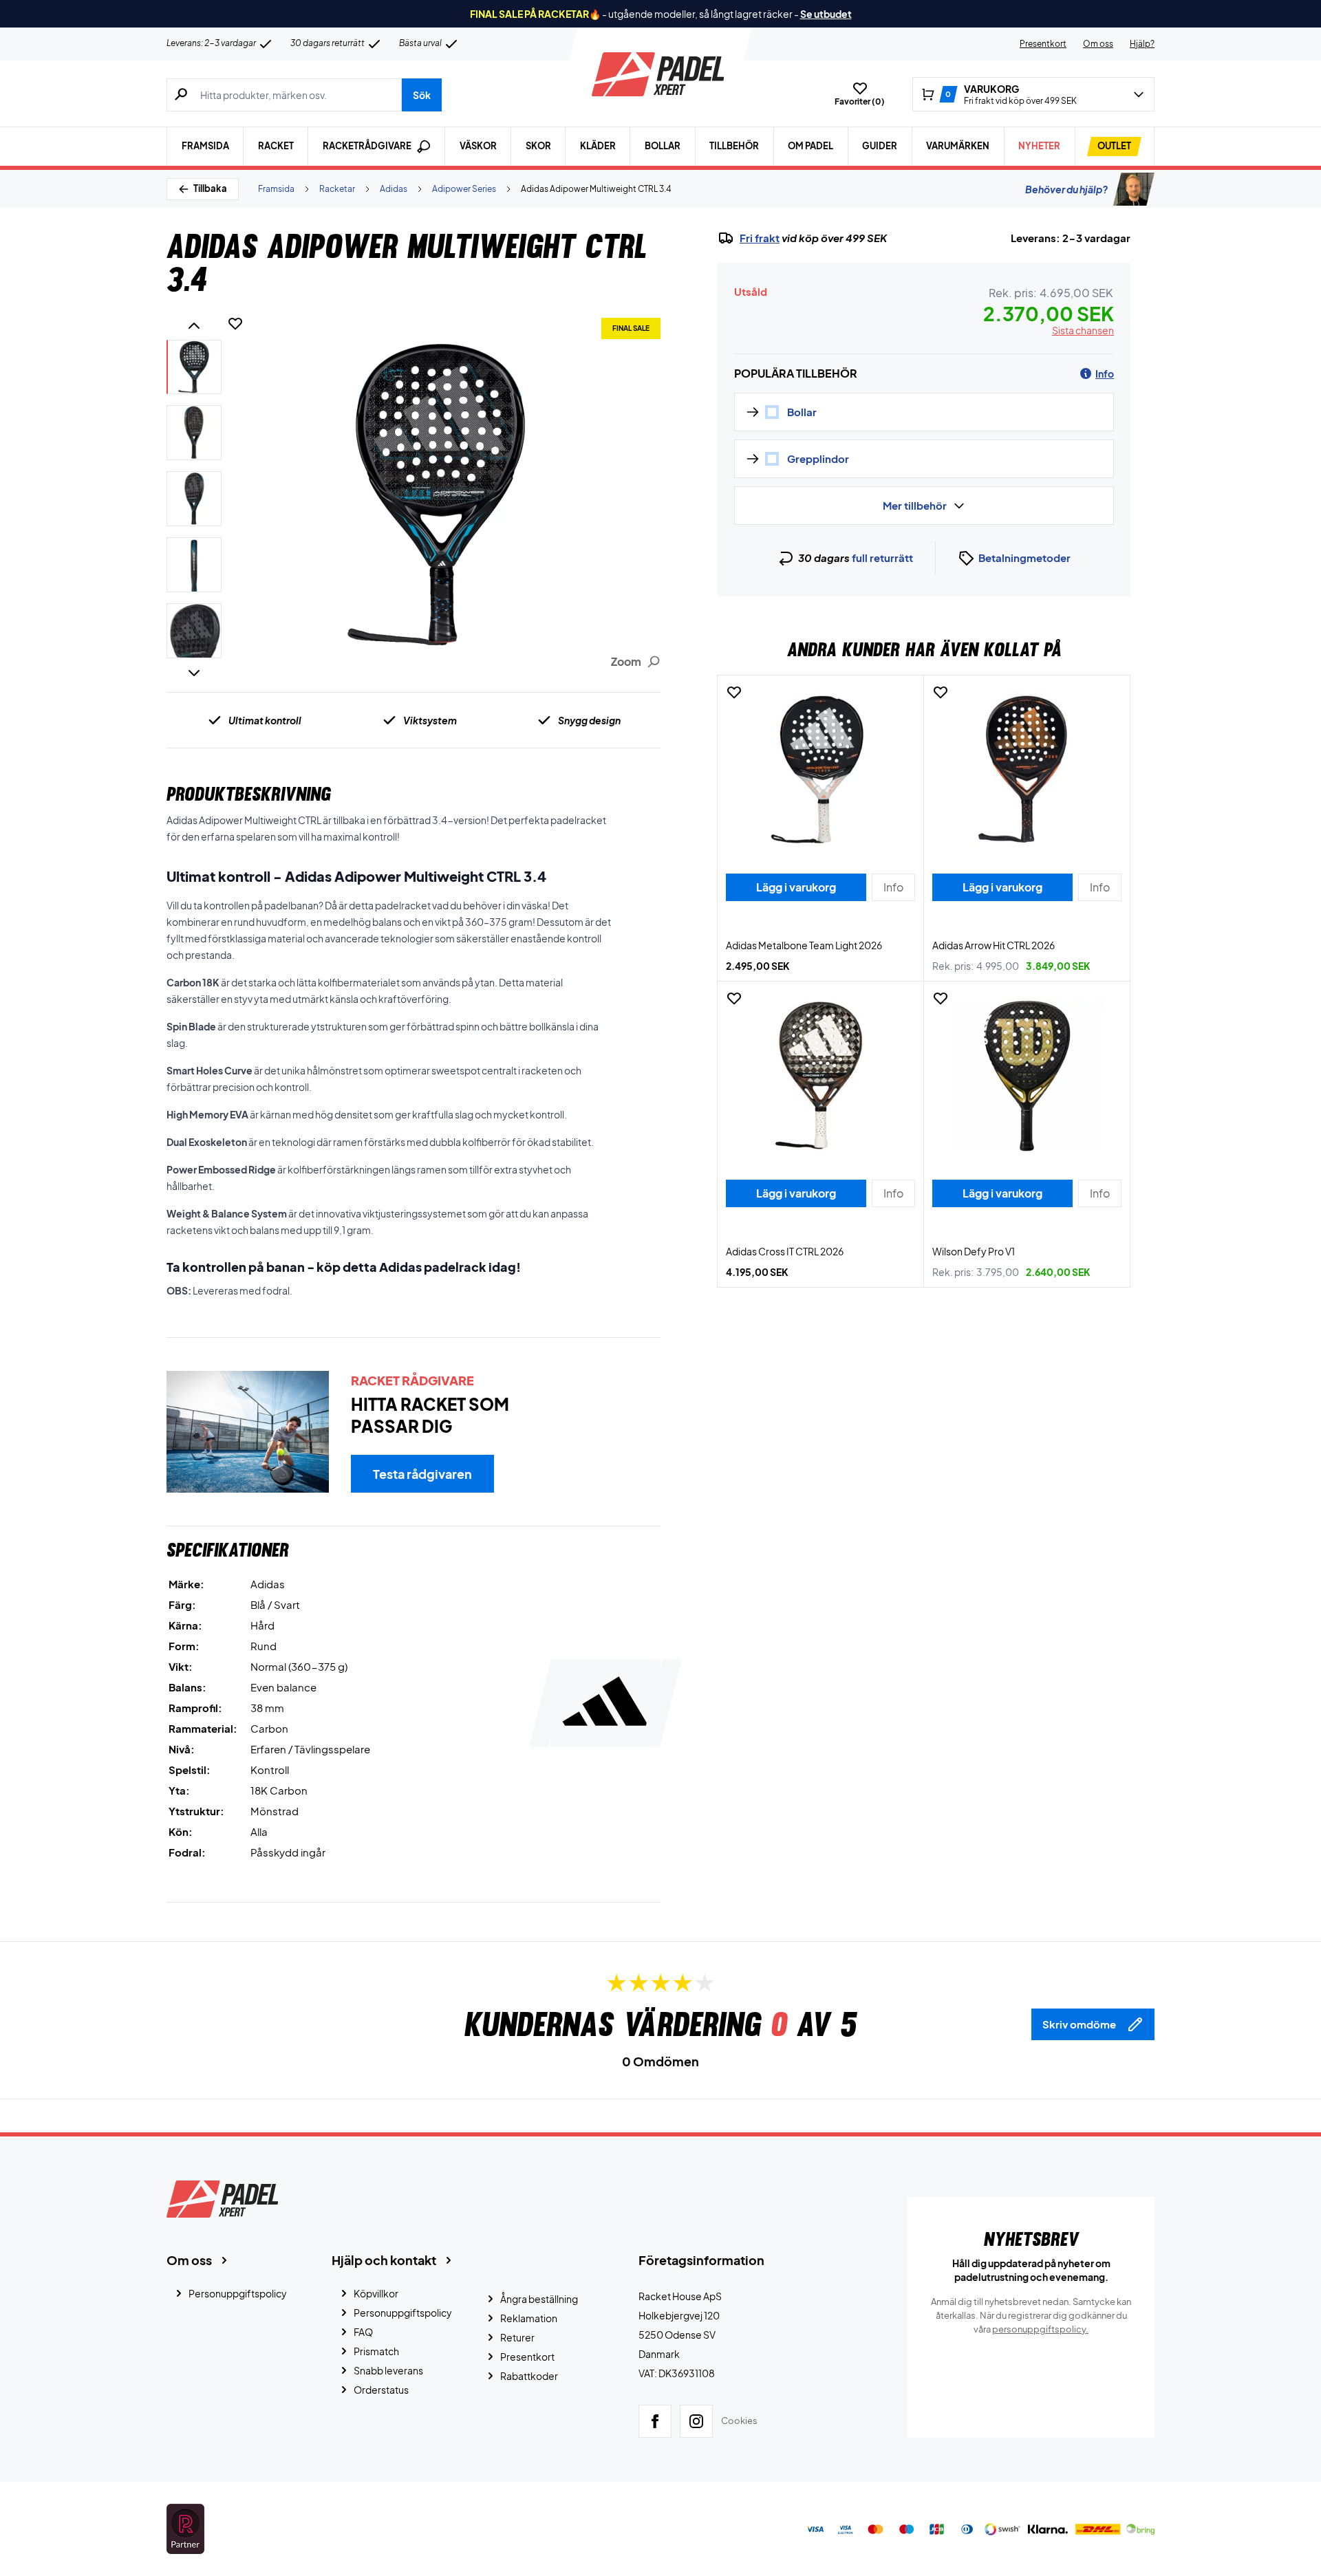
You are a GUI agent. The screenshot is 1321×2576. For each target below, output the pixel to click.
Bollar (663, 146)
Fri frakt (760, 238)
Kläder (598, 146)
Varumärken (958, 146)
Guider (880, 146)
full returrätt (882, 558)
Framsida (205, 146)
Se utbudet (826, 14)
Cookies (739, 2421)
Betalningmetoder (1024, 558)
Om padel (810, 146)
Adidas (394, 189)
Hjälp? (1142, 44)
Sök (422, 95)
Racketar (337, 189)
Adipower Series (464, 189)
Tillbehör (734, 146)
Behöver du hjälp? (1066, 189)
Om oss (1098, 44)
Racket (276, 146)
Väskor (478, 146)
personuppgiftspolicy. (1040, 2329)
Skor (538, 146)
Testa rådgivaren (422, 1474)
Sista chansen (1083, 330)
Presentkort (1043, 44)
